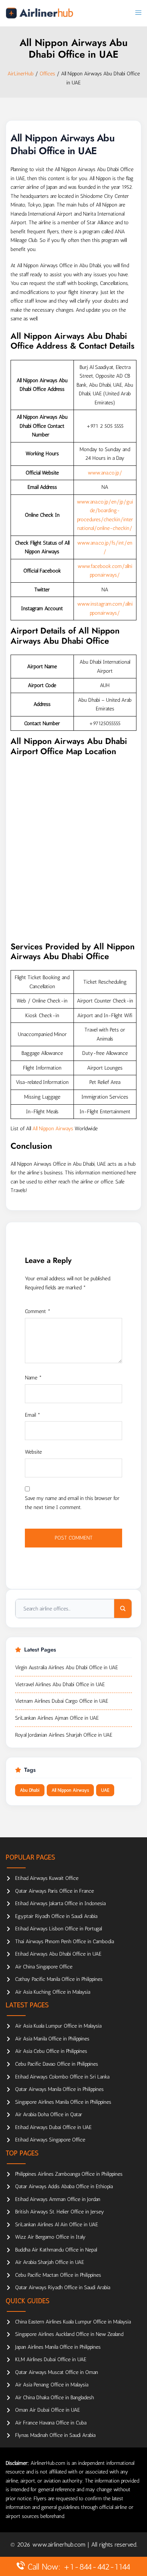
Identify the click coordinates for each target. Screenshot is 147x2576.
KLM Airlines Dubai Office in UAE (51, 2359)
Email (33, 1415)
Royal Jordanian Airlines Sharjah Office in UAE (64, 1735)
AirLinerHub (21, 74)
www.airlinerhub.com (60, 2545)
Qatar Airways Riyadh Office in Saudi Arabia (63, 2287)
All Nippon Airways (53, 1129)
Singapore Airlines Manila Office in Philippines (63, 2102)
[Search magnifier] (123, 1609)
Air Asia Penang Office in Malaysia (52, 2385)
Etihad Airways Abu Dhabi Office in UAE (58, 1954)
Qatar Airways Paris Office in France (54, 1891)
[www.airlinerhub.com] (39, 13)
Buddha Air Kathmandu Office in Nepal (56, 2250)
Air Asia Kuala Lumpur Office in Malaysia (58, 2026)
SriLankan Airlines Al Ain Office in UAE (57, 2225)
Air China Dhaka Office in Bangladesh (54, 2398)
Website (33, 1452)
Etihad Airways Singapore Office (50, 2140)
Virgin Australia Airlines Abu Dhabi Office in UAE (67, 1668)
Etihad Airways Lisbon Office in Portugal (58, 1929)
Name (33, 1378)
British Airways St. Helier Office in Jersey (60, 2212)
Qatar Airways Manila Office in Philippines (59, 2089)
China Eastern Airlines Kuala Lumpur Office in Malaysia (73, 2322)
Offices (47, 74)
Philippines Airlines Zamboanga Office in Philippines (69, 2174)
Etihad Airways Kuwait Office (47, 1878)
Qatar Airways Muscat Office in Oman (57, 2372)
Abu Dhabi (30, 1790)
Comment (38, 1311)
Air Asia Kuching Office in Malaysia (53, 1992)
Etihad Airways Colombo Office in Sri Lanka (62, 2077)
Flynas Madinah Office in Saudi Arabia (55, 2435)
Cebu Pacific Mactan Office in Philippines (58, 2275)
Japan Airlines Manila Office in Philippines (58, 2347)
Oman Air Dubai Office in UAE (47, 2410)
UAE (105, 1790)
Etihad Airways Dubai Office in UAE (53, 2127)
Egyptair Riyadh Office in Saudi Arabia (56, 1916)
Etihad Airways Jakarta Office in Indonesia (60, 1903)
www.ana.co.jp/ (105, 473)
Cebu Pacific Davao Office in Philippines (57, 2064)
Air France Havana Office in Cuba (51, 2423)
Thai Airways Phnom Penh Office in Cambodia (64, 1942)
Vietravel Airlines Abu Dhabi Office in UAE (60, 1684)
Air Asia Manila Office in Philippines (52, 2039)
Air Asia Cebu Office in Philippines (51, 2051)
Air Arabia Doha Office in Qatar (49, 2115)
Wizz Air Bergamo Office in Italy (50, 2237)
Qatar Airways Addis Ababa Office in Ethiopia (64, 2186)
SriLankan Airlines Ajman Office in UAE (57, 1718)
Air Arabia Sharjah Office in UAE (50, 2262)
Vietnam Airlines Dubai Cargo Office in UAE (62, 1701)
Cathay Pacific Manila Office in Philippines (59, 1979)
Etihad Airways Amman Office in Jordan (58, 2199)
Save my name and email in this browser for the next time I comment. (72, 1503)
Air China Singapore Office (44, 1967)
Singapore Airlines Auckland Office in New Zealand (69, 2334)
